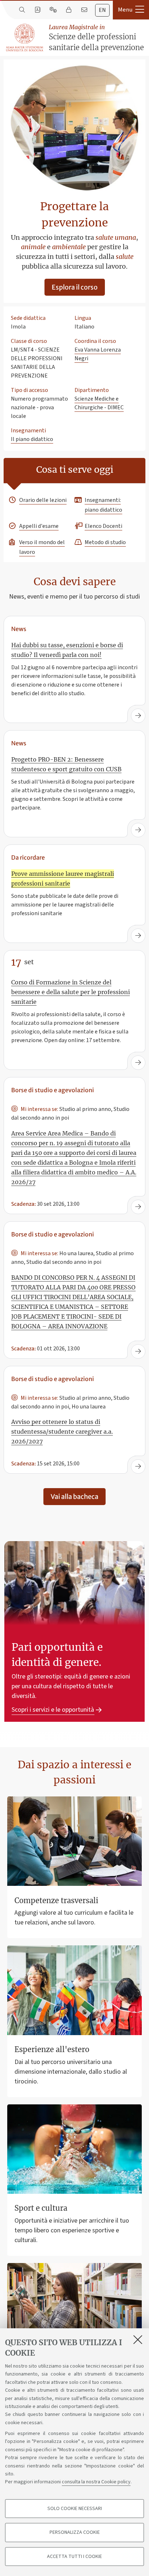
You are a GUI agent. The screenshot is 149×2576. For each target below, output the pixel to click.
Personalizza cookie (75, 2532)
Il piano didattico (32, 439)
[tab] (102, 10)
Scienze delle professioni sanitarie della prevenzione (96, 38)
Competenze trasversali (56, 1900)
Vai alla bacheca (74, 1497)
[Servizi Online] (53, 10)
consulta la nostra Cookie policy (96, 2482)
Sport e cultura (41, 2208)
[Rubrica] (37, 10)
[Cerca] (22, 10)
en (102, 10)
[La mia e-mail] (84, 10)
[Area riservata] (69, 10)
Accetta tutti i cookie (74, 2557)
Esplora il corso (75, 287)
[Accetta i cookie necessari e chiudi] (138, 2339)
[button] (131, 10)
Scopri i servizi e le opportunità (53, 1710)
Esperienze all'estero (52, 2049)
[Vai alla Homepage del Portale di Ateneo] (25, 38)
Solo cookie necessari (75, 2509)
